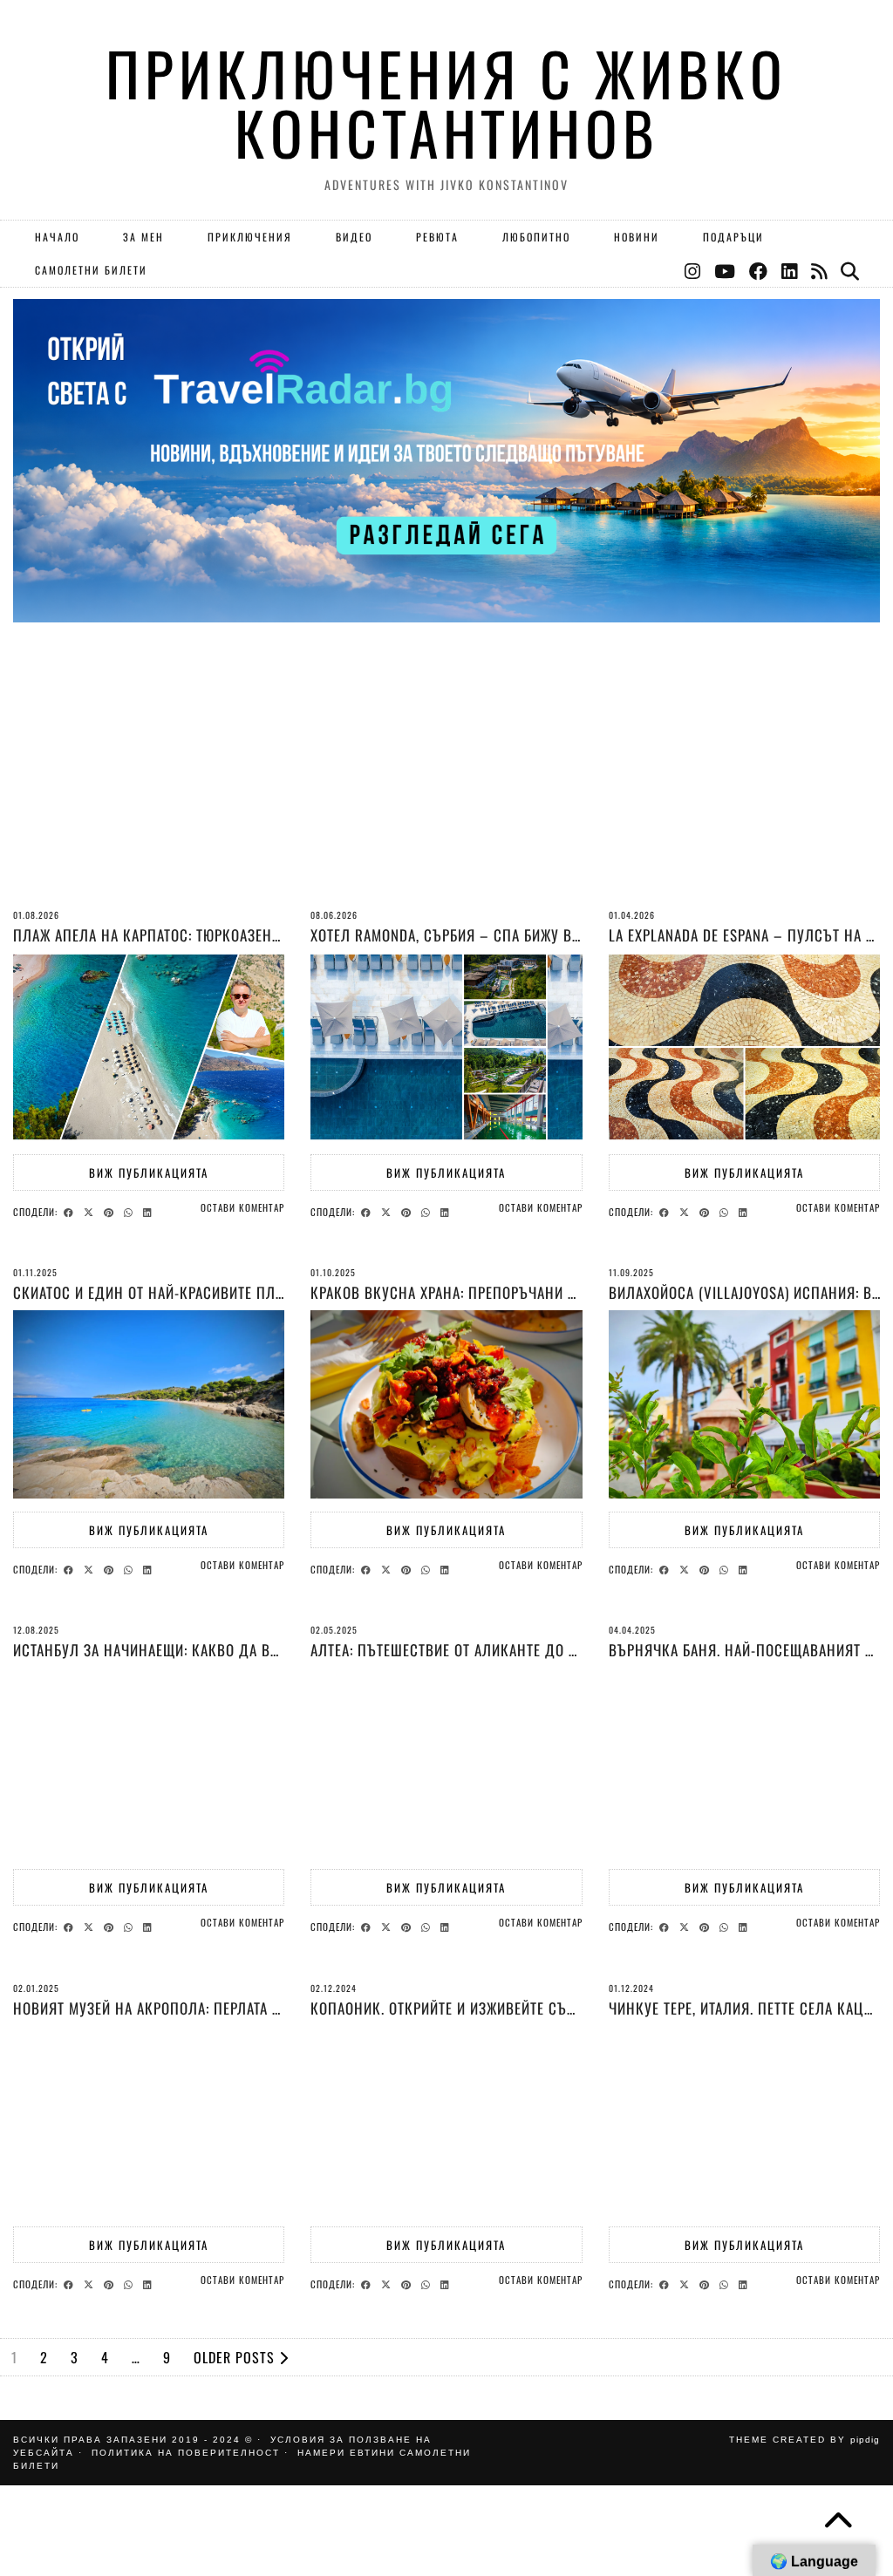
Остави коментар (242, 1207)
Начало (57, 237)
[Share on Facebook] (71, 1211)
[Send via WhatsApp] (131, 1211)
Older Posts (236, 2357)
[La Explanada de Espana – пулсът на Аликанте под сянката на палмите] (744, 1047)
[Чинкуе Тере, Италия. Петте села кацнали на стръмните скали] (744, 2120)
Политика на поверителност (186, 2453)
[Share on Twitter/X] (91, 1211)
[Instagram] (693, 270)
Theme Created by (804, 2440)
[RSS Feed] (820, 270)
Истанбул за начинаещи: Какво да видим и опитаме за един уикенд (257, 1650)
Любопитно (536, 237)
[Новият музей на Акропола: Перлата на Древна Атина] (149, 2120)
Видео (354, 237)
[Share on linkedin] (150, 1211)
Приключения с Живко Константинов (446, 102)
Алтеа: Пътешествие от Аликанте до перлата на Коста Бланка (528, 1650)
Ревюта (437, 237)
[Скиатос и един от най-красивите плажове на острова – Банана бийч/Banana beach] (149, 1404)
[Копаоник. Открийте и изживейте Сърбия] (446, 2120)
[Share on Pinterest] (111, 1211)
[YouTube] (726, 270)
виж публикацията (149, 1172)
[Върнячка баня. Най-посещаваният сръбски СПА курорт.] (744, 1762)
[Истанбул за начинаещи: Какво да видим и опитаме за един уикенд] (149, 1762)
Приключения (250, 237)
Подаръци (733, 237)
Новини (637, 237)
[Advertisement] (446, 787)
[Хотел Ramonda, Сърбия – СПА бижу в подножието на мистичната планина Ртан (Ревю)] (446, 1047)
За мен (143, 237)
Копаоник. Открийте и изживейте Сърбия (455, 2008)
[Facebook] (759, 270)
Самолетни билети (91, 270)
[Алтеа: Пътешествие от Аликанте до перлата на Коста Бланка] (446, 1762)
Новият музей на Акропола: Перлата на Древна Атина (201, 2008)
